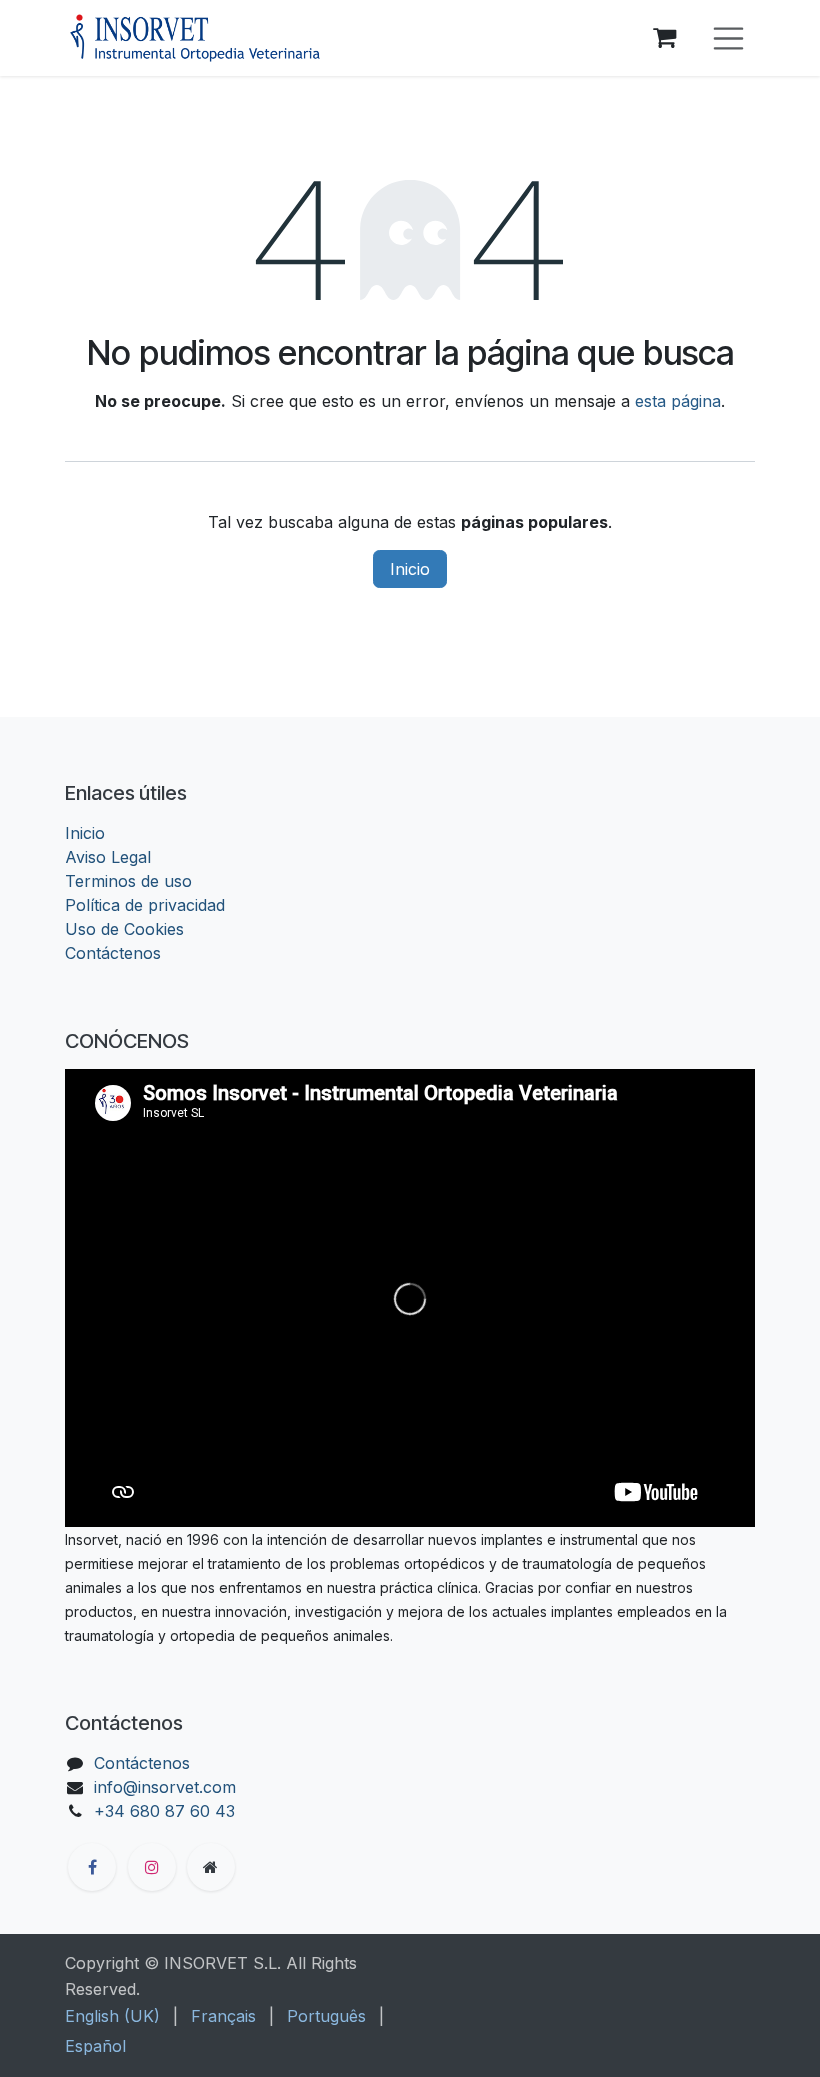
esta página (678, 401)
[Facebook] (92, 1867)
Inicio (410, 569)
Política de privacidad (145, 905)
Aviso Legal (108, 857)
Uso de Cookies (124, 929)
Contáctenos (113, 953)
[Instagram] (152, 1867)
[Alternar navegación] (729, 38)
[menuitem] (112, 2016)
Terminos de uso (128, 881)
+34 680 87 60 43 (164, 1811)
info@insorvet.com (165, 1787)
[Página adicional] (211, 1867)
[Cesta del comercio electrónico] (665, 38)
